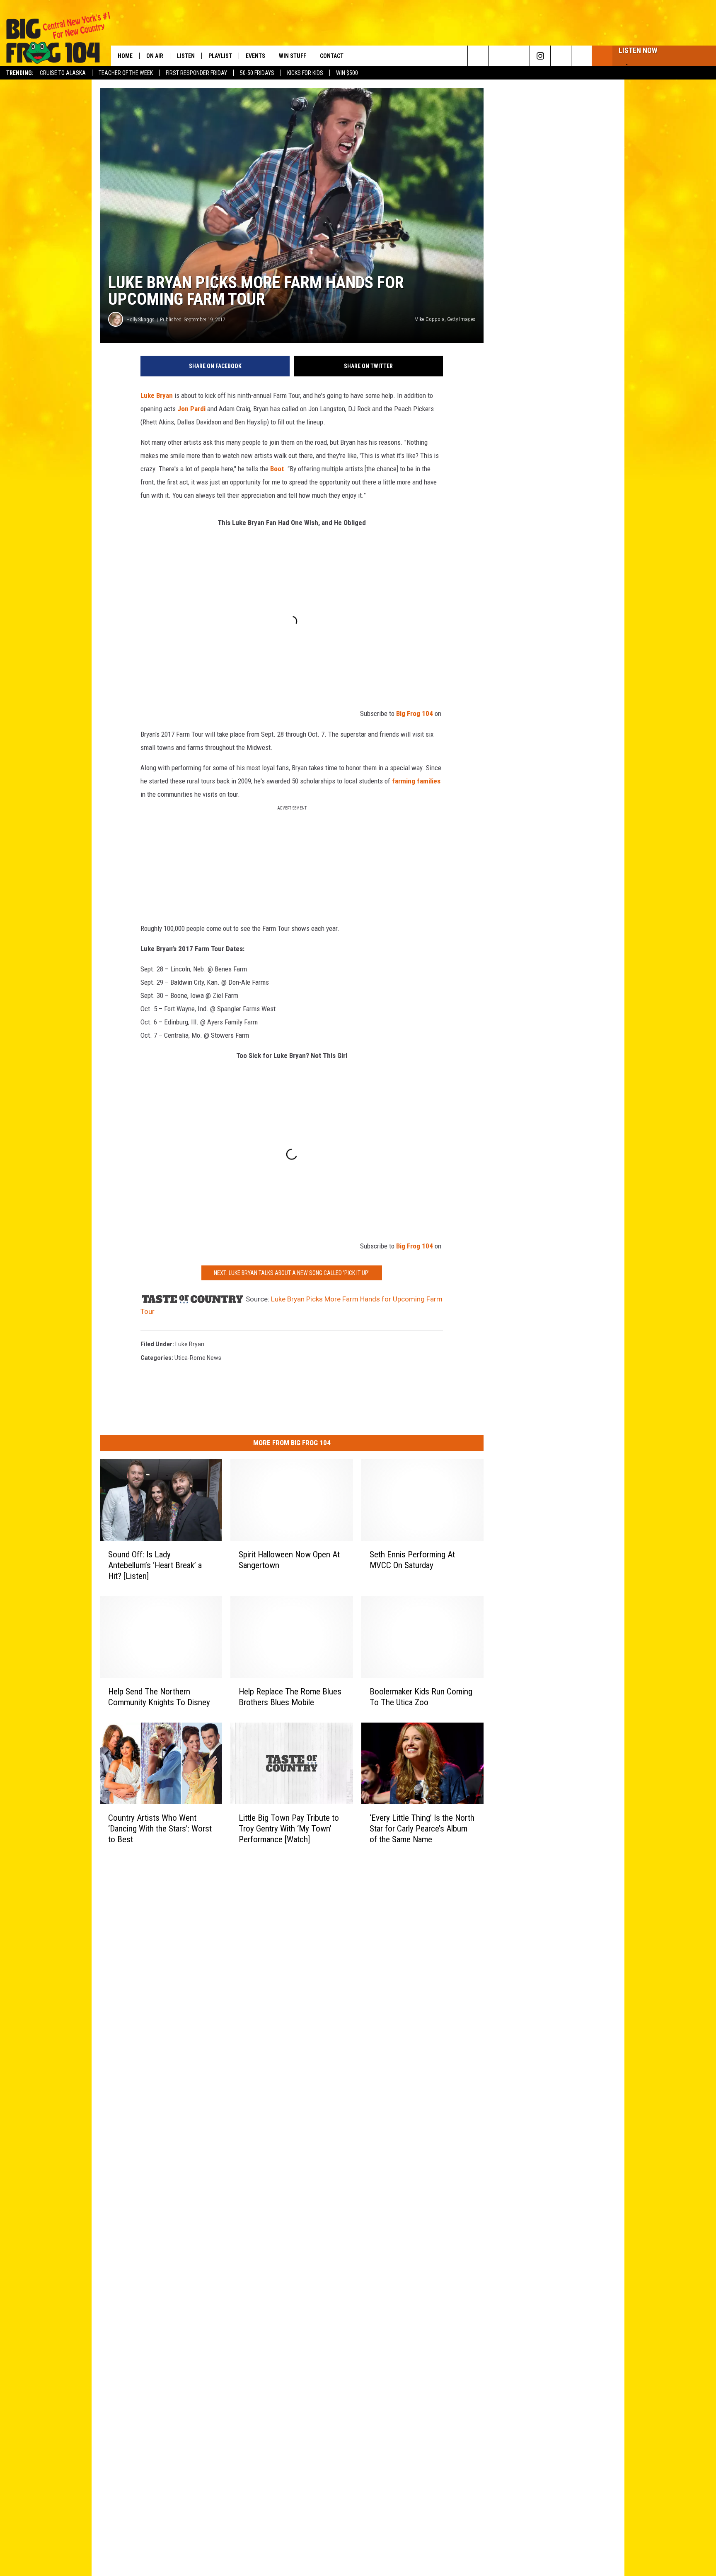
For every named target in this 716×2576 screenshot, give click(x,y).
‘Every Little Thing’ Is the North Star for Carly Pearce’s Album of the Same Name (422, 1829)
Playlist (220, 56)
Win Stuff (293, 56)
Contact (332, 56)
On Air (155, 56)
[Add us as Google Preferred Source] (499, 56)
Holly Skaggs (140, 319)
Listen (186, 56)
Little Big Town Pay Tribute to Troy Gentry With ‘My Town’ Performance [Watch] (289, 1829)
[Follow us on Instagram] (540, 56)
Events (255, 56)
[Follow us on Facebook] (519, 56)
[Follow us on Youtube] (582, 56)
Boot (277, 469)
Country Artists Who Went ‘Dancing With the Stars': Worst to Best (160, 1829)
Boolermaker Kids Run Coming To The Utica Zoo (421, 1697)
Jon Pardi (191, 409)
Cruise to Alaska (63, 73)
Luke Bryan (157, 395)
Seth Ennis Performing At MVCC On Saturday (412, 1560)
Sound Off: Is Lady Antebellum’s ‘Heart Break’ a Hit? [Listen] (155, 1565)
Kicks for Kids (305, 73)
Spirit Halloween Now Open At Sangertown (289, 1560)
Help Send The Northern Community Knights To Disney (159, 1697)
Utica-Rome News (198, 1358)
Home (125, 56)
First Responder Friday (196, 73)
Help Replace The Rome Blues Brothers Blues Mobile (290, 1697)
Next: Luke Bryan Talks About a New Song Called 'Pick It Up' (292, 1273)
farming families (416, 781)
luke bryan (190, 1344)
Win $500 (347, 73)
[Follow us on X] (561, 56)
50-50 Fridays (257, 73)
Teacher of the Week (126, 73)
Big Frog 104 (415, 713)
